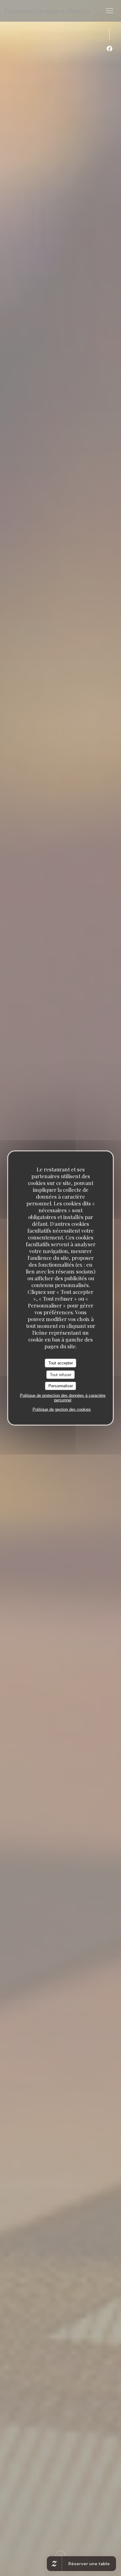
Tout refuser (61, 1374)
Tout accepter (61, 1363)
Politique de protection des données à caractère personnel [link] (63, 1397)
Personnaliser (61, 1386)
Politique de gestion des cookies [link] (62, 1409)
